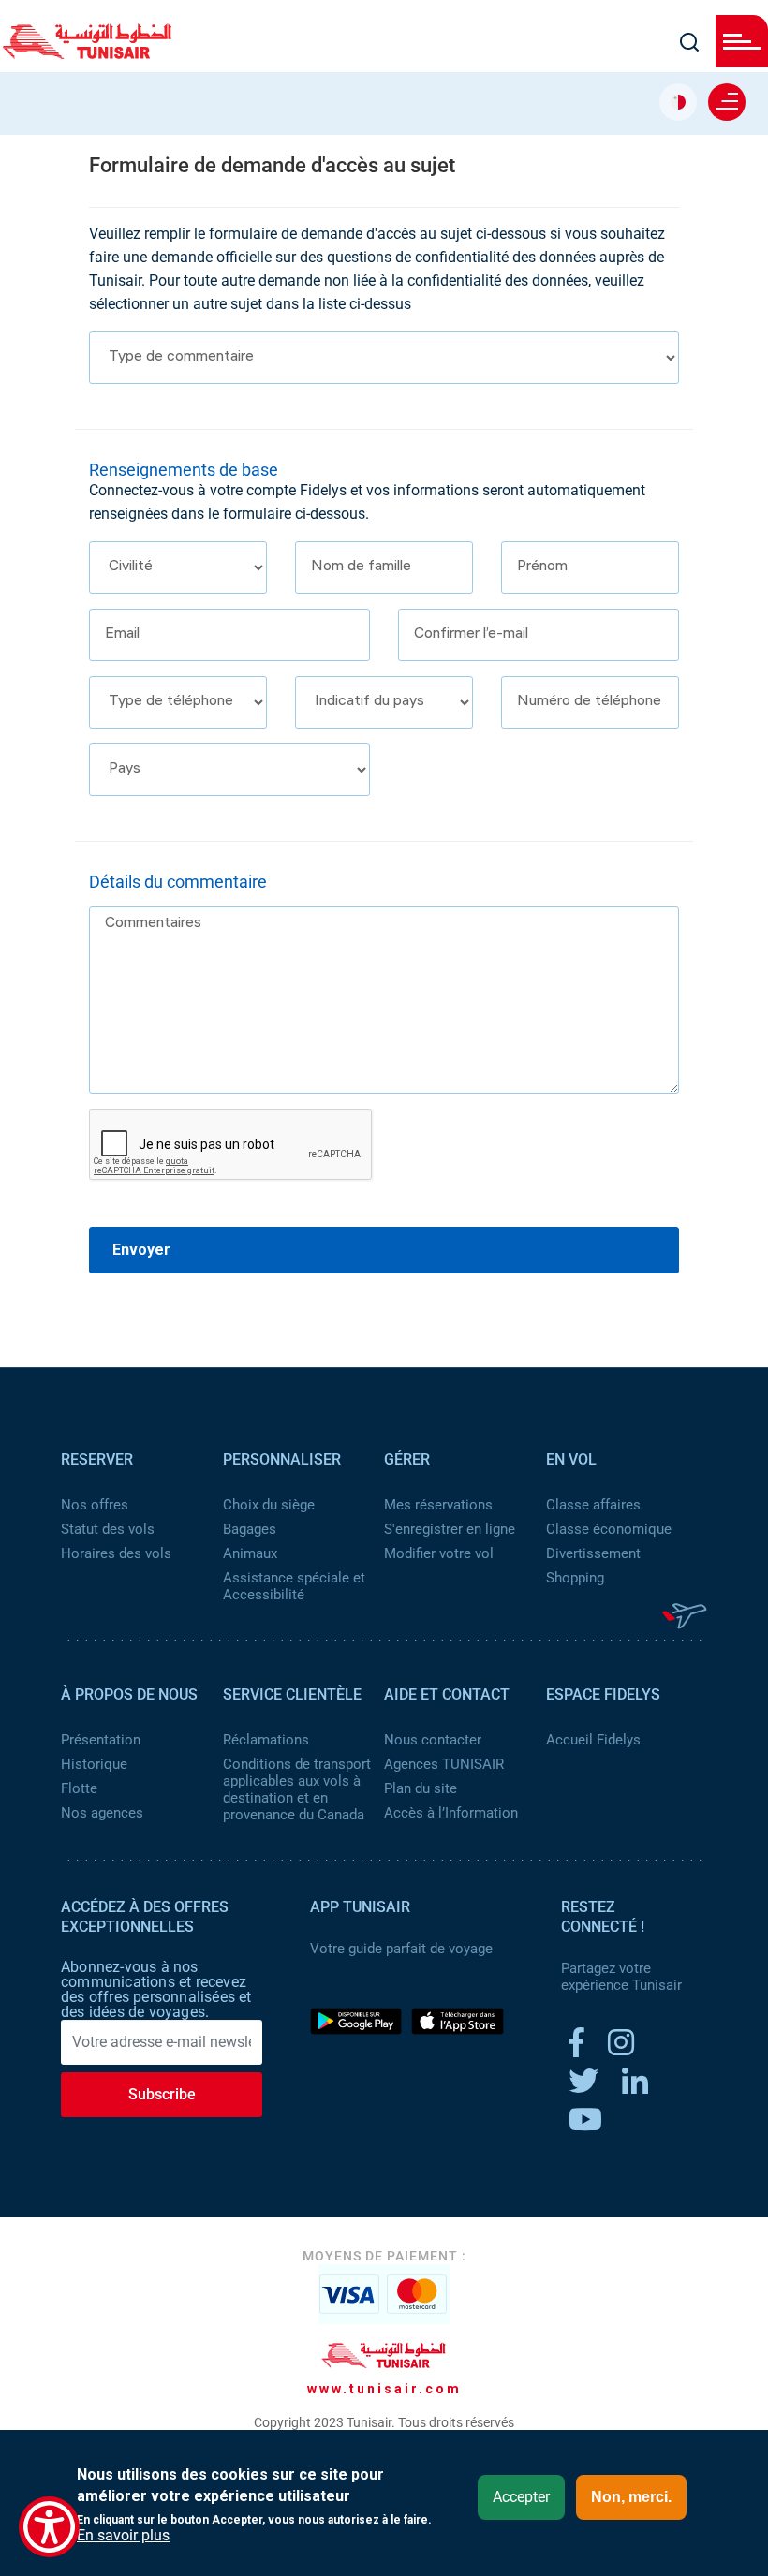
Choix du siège (269, 1505)
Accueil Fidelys (593, 1740)
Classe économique (609, 1529)
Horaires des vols (116, 1553)
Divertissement (593, 1553)
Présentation (101, 1740)
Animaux (250, 1553)
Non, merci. (631, 2497)
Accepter (521, 2497)
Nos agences (102, 1813)
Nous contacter (433, 1740)
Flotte (79, 1788)
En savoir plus (123, 2536)
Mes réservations (438, 1505)
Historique (94, 1764)
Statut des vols (108, 1529)
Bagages (250, 1529)
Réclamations (266, 1740)
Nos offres (95, 1505)
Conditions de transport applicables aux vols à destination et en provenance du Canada (297, 1789)
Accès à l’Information (451, 1813)
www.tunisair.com (384, 2389)
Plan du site (421, 1788)
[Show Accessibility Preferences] (49, 2527)
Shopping (575, 1578)
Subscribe (162, 2094)
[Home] (87, 52)
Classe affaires (593, 1505)
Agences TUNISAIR (444, 1764)
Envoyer (141, 1250)
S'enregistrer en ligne (450, 1529)
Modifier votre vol (439, 1553)
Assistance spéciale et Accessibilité (294, 1586)
